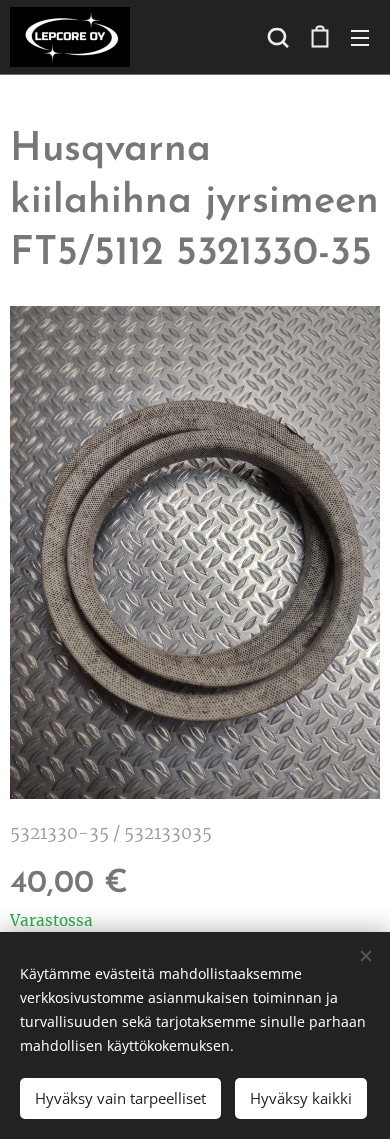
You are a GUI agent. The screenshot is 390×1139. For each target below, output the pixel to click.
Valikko (360, 37)
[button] (278, 37)
